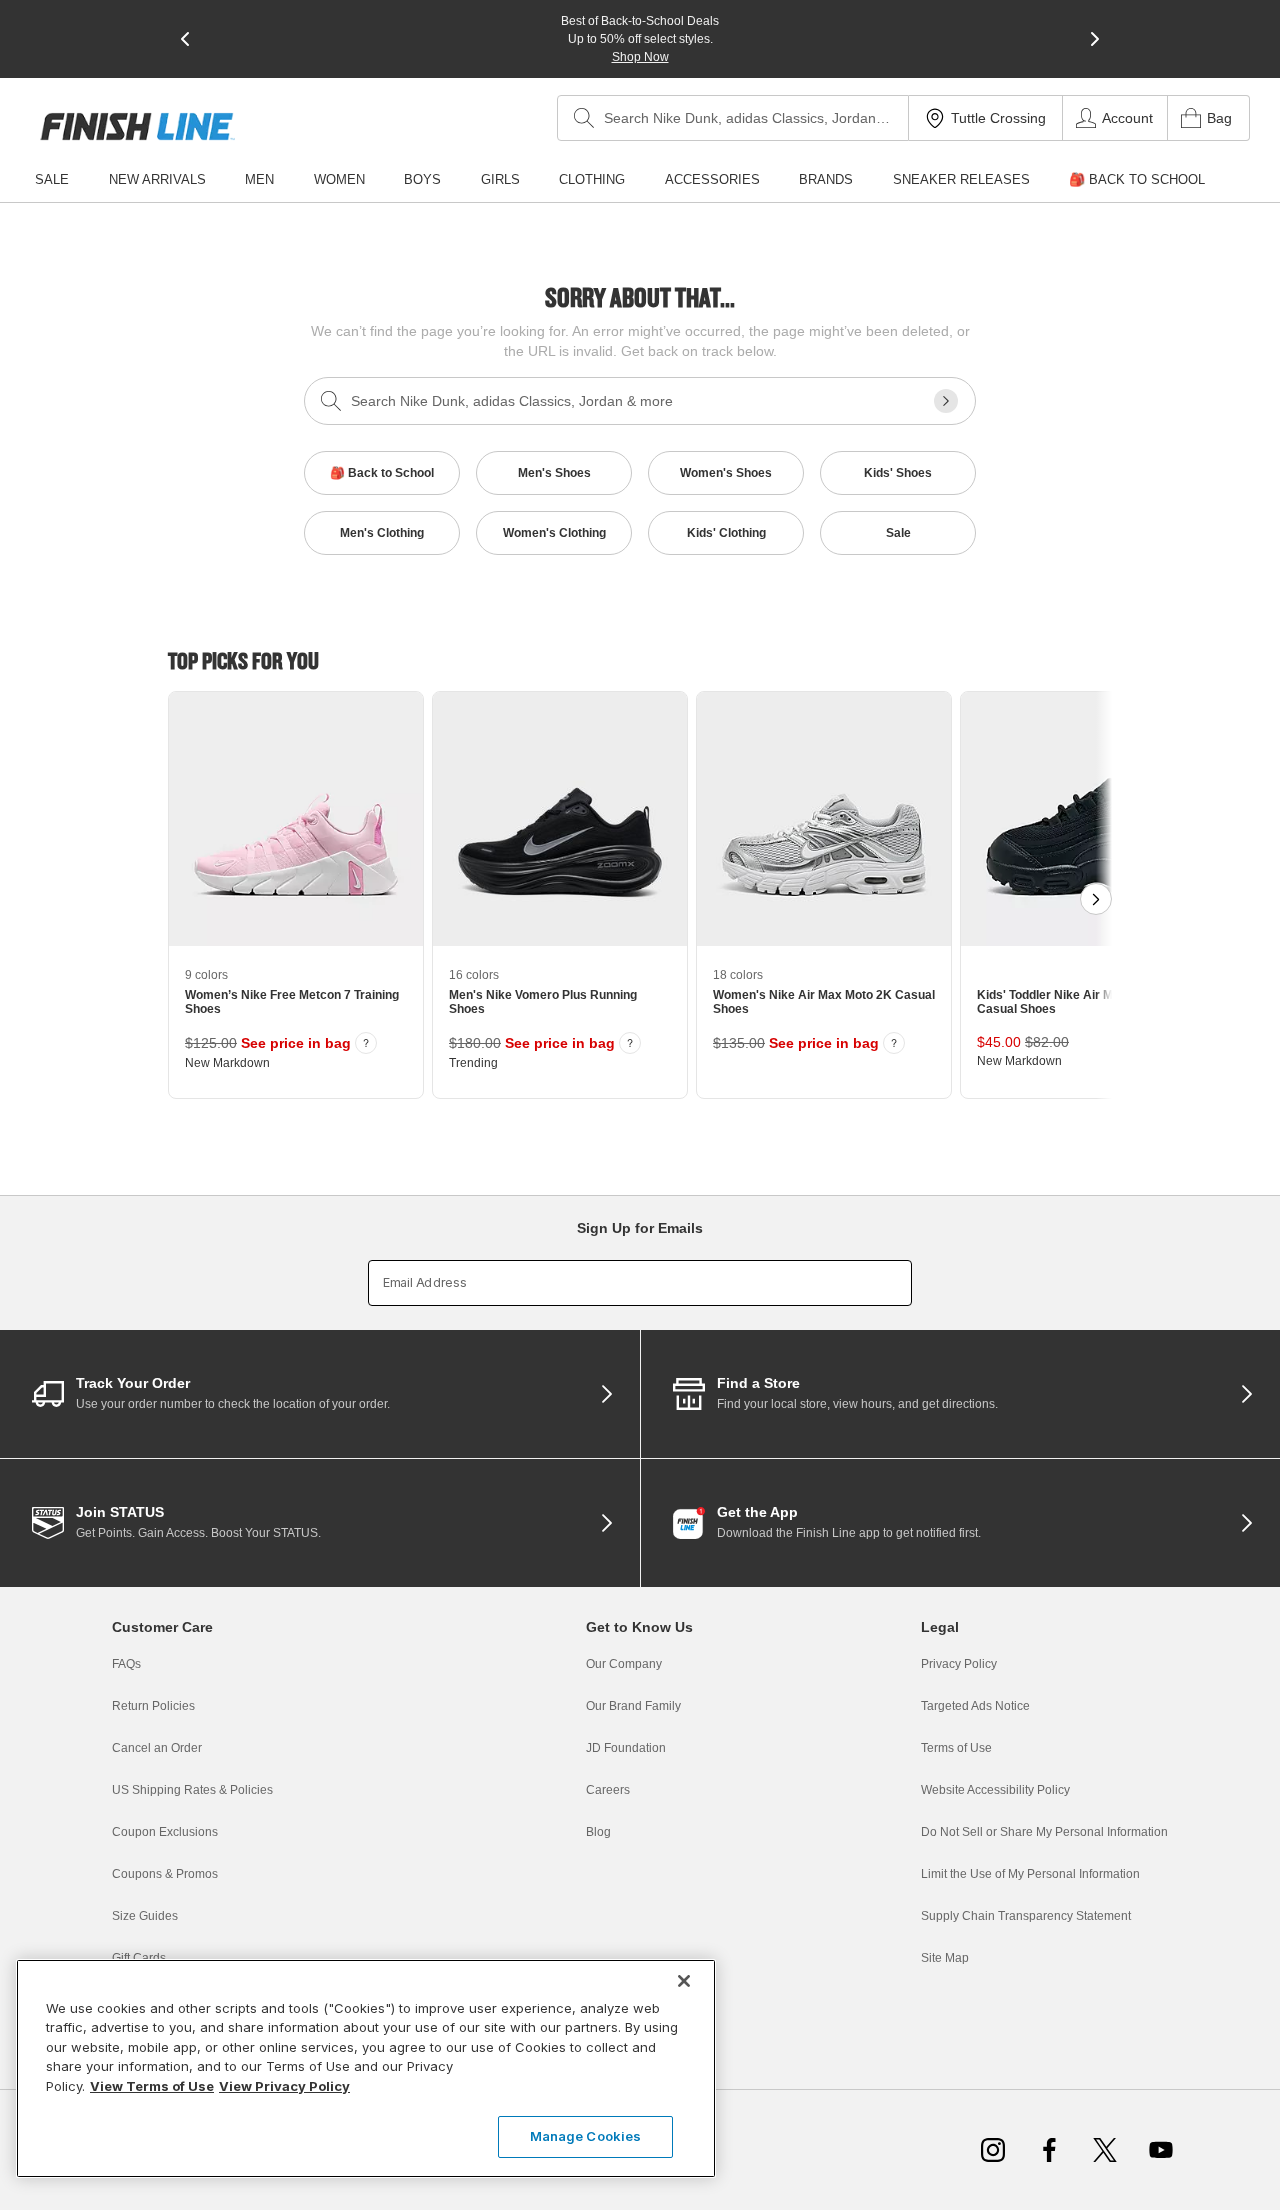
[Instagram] (993, 2150)
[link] (137, 126)
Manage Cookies (586, 2136)
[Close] (684, 1981)
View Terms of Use (152, 2086)
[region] (366, 2068)
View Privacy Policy (284, 2086)
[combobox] (733, 118)
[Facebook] (1049, 2150)
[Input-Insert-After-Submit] (946, 401)
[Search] (584, 118)
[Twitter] (1105, 2150)
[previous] (185, 39)
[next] (1095, 39)
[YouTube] (1161, 2150)
